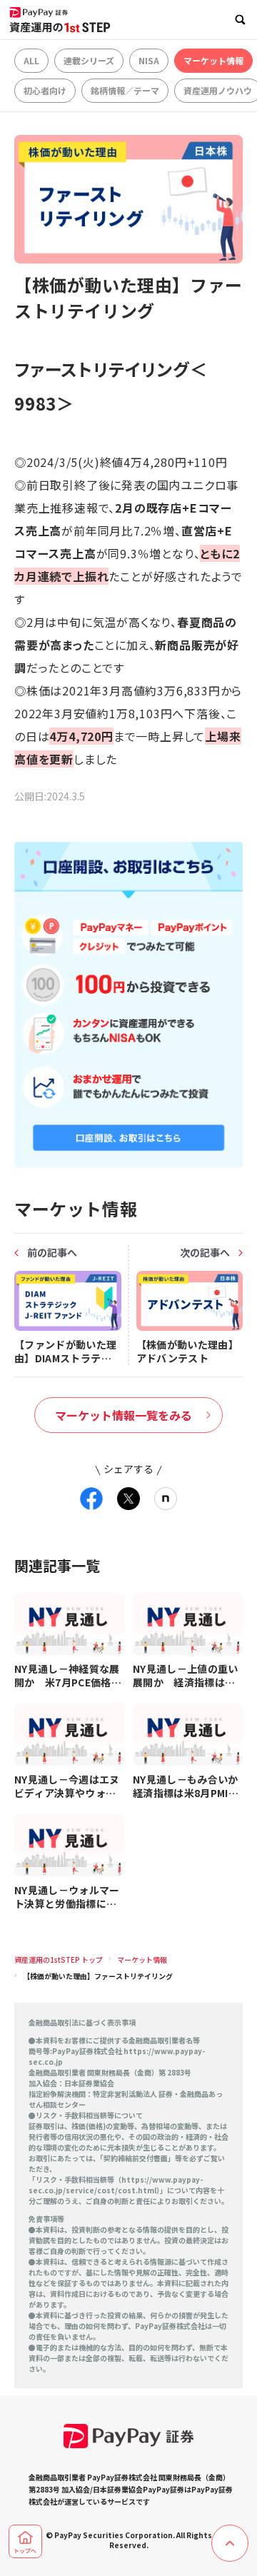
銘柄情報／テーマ (125, 90)
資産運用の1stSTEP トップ (59, 1959)
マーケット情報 (213, 60)
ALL (31, 60)
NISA (149, 60)
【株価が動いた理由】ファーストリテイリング (98, 1976)
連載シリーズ (89, 60)
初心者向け (45, 90)
